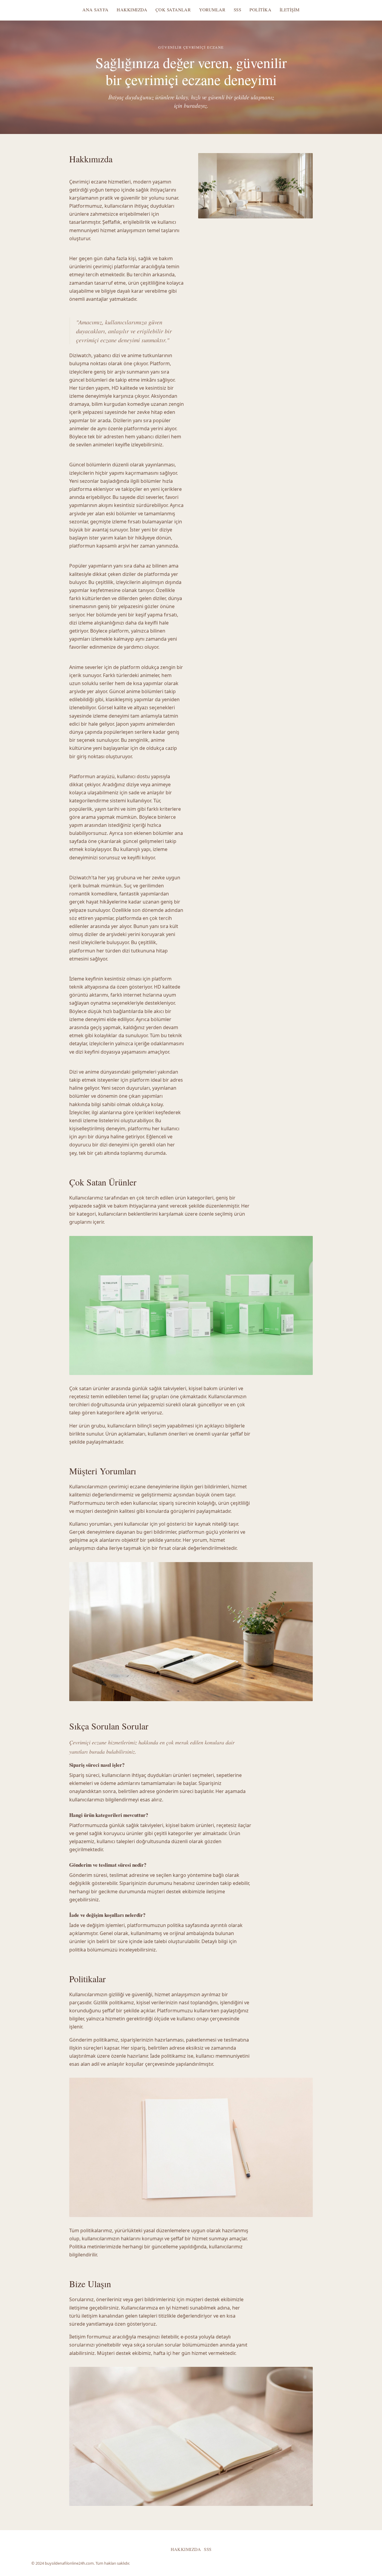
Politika (260, 10)
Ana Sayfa (95, 10)
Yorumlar (212, 10)
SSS (237, 10)
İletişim (290, 10)
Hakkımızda (132, 10)
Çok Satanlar (173, 10)
